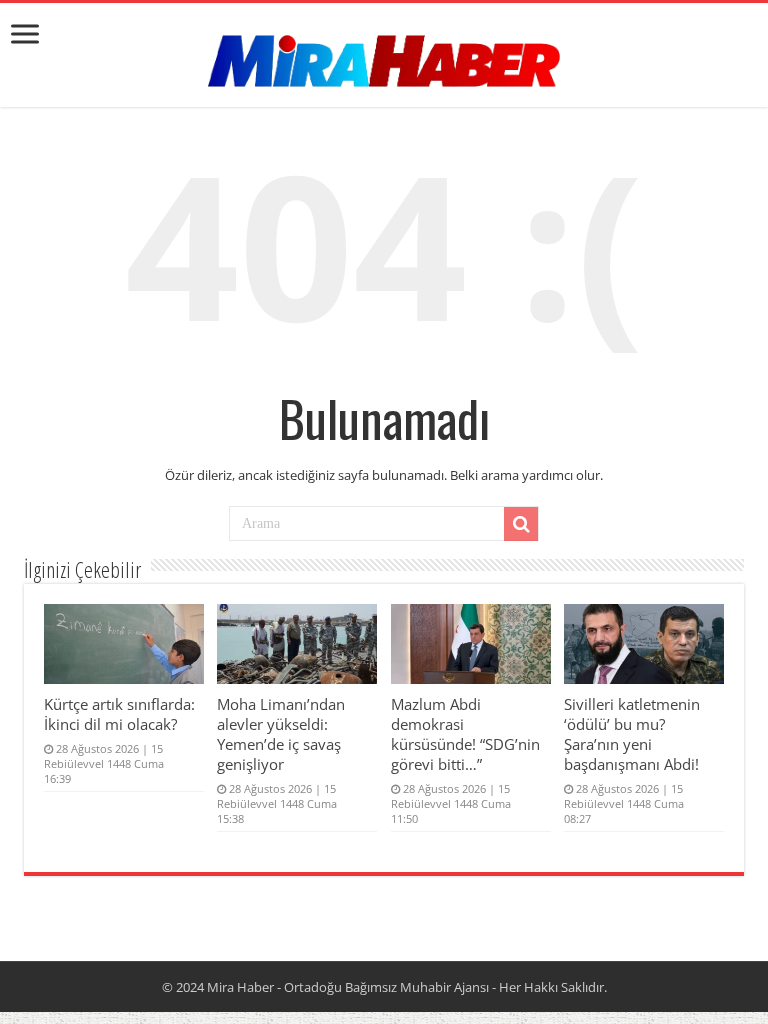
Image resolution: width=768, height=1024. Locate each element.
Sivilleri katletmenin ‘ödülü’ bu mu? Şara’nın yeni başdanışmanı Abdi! (632, 734)
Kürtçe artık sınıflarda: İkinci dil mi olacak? (119, 714)
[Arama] (521, 524)
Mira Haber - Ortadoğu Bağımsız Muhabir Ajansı (348, 987)
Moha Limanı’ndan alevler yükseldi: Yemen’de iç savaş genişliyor (281, 734)
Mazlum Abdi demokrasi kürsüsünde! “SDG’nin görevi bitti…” (465, 734)
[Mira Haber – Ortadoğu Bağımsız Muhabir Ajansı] (384, 54)
